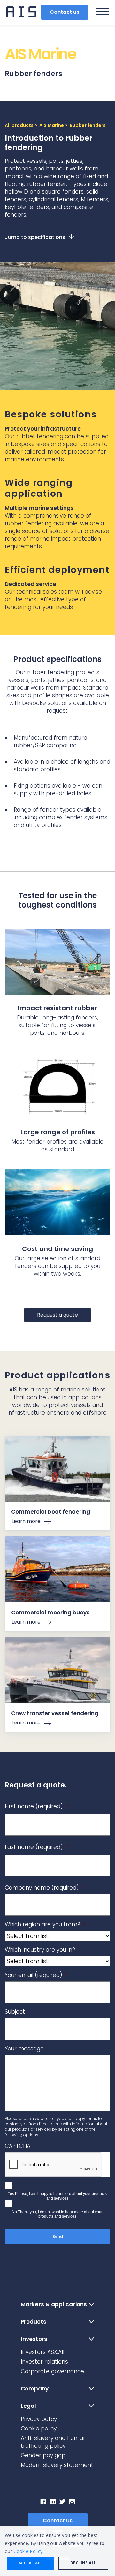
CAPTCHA (18, 2146)
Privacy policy (39, 2419)
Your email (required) (36, 1975)
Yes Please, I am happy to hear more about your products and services (57, 2196)
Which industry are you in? (42, 1950)
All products (19, 125)
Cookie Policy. (28, 2551)
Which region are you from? (45, 1924)
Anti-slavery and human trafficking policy (54, 2442)
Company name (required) (44, 1888)
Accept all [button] (31, 2563)
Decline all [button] (83, 2563)
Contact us (65, 12)
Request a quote (57, 1315)
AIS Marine (52, 125)
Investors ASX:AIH (44, 2352)
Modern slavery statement (57, 2465)
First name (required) (36, 1806)
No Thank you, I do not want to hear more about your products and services (57, 2214)
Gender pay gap (43, 2455)
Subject (15, 2012)
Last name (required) (36, 1847)
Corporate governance (52, 2371)
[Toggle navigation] (102, 12)
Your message (24, 2049)
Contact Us (58, 2521)
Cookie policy (39, 2429)
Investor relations (44, 2362)
